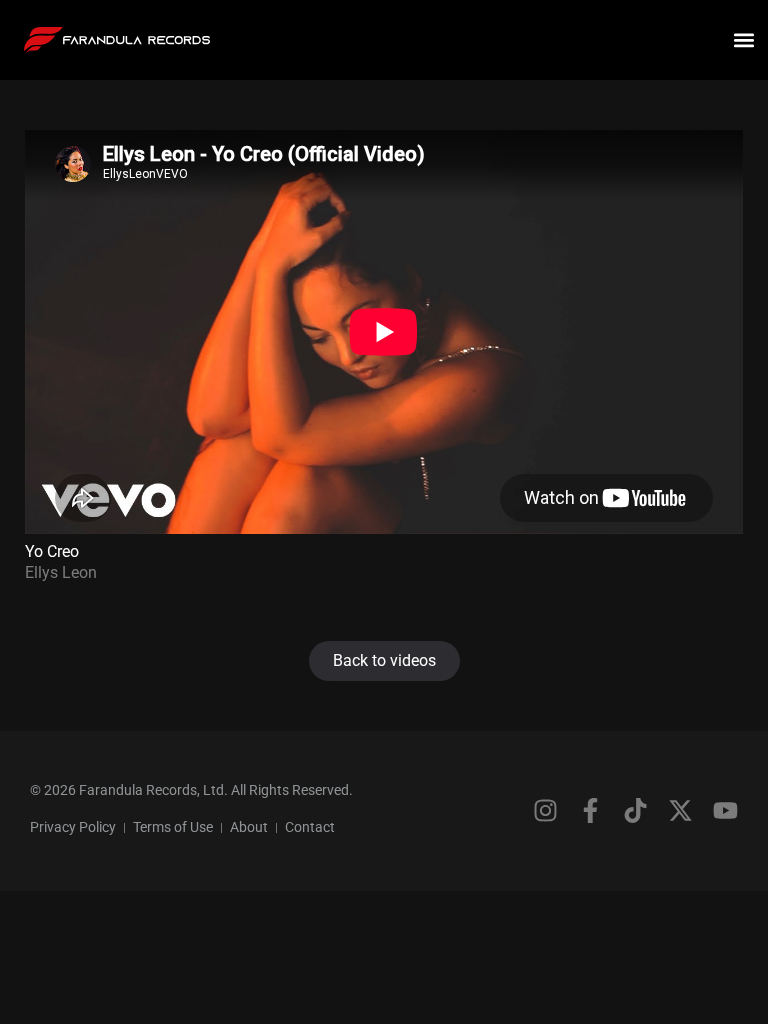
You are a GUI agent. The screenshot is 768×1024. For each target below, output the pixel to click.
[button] (744, 40)
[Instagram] (545, 810)
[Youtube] (725, 810)
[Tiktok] (635, 810)
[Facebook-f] (590, 810)
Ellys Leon (61, 572)
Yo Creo (52, 551)
